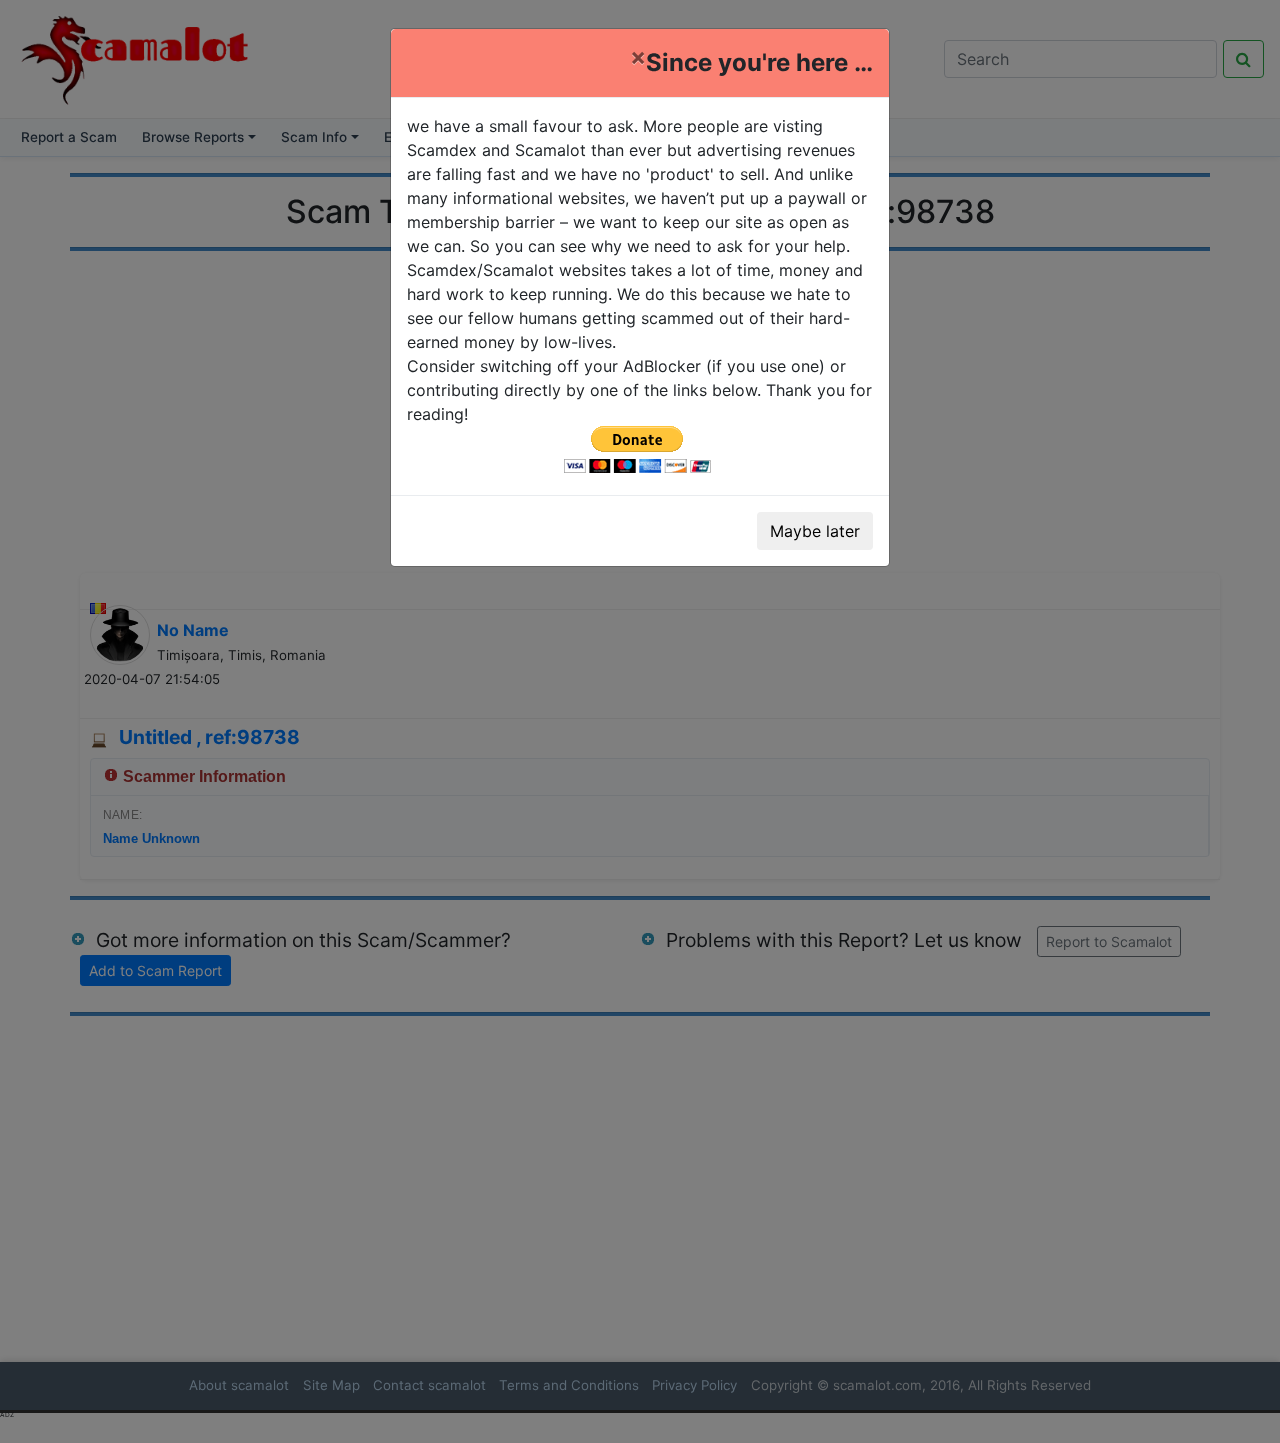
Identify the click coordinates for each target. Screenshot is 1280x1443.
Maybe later (815, 531)
